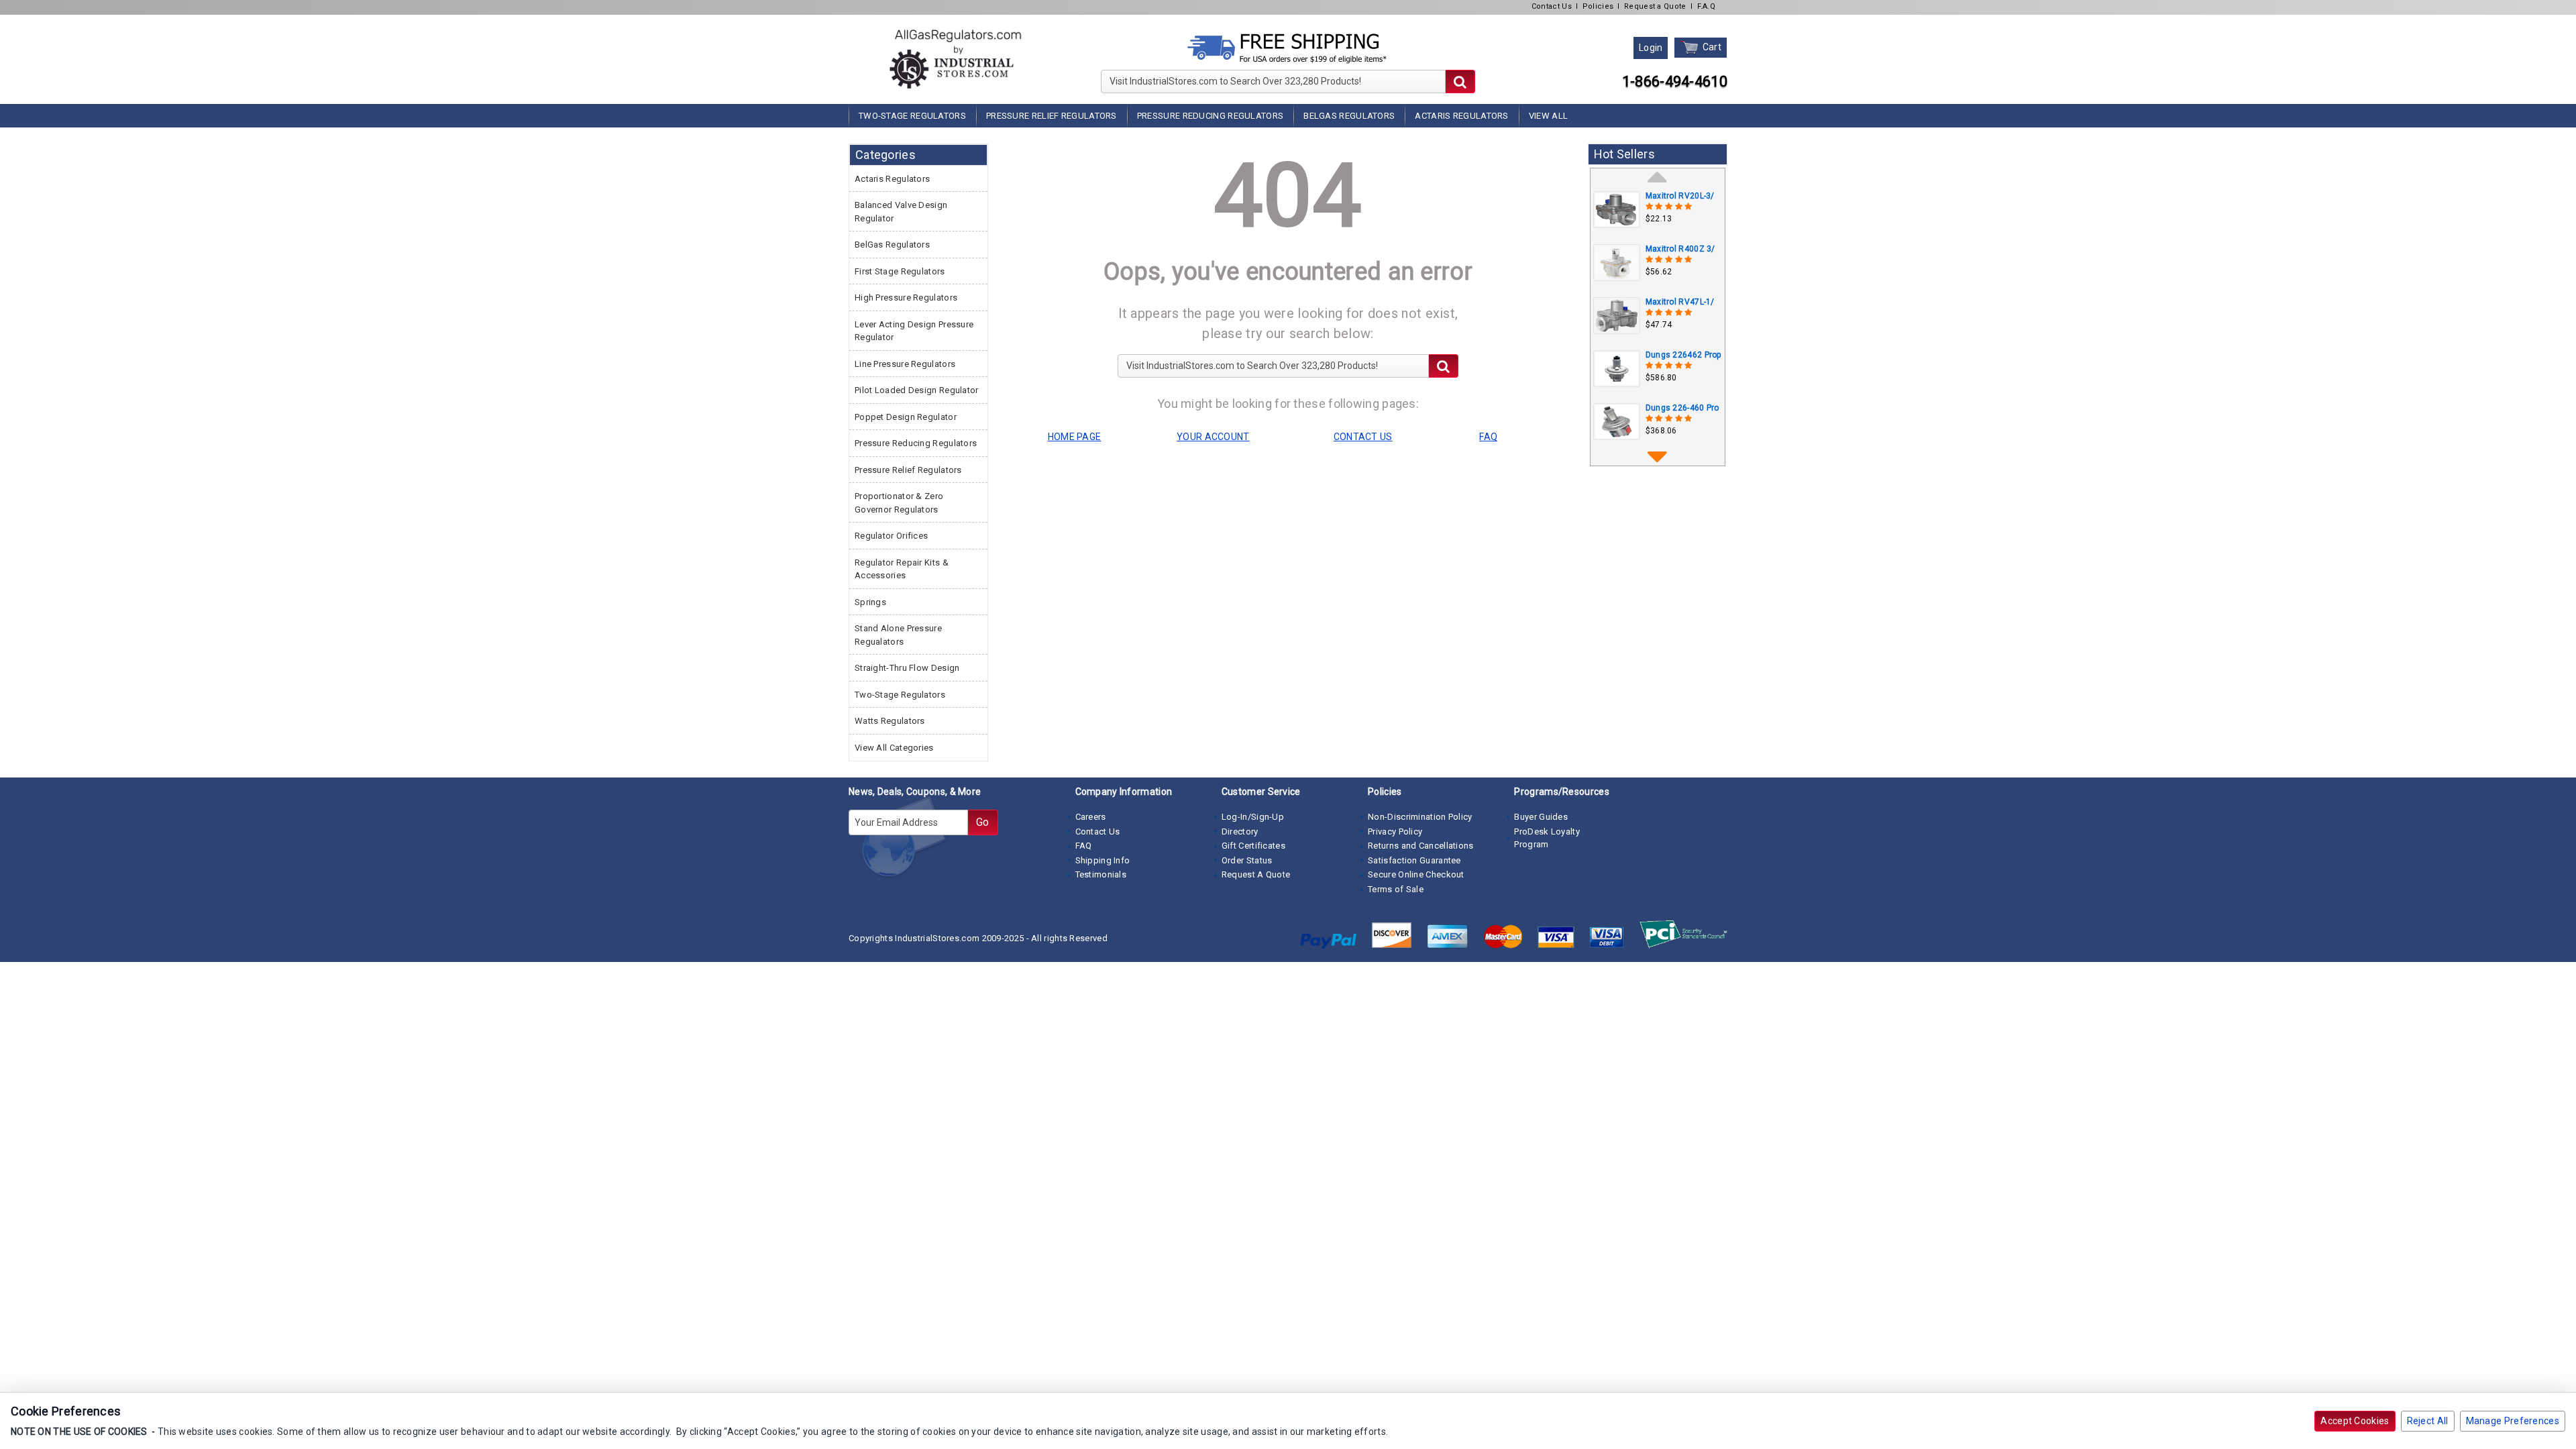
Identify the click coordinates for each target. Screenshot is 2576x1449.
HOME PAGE (1075, 437)
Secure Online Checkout (1416, 874)
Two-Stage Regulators (912, 116)
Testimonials (1101, 874)
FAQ (1084, 846)
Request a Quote (1655, 6)
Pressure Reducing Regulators (1210, 116)
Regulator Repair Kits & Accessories (902, 569)
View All (1548, 116)
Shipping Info (1103, 860)
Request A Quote (1256, 874)
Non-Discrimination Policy (1420, 817)
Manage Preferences (2513, 1421)
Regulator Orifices (891, 536)
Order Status (1247, 860)
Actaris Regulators (1461, 116)
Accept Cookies (2355, 1421)
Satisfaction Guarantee (1414, 860)
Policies (1598, 6)
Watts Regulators (890, 721)
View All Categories (894, 748)
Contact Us (1552, 6)
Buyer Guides (1541, 817)
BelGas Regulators (1349, 116)
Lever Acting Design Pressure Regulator (914, 331)
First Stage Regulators (900, 271)
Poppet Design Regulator (906, 417)
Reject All (2428, 1421)
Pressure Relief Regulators (1052, 116)
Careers (1091, 817)
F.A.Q (1707, 6)
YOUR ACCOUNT (1213, 437)
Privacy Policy (1395, 831)
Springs (870, 602)
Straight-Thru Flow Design (907, 668)
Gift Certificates (1253, 846)
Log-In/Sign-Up (1253, 817)
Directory (1240, 831)
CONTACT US (1363, 437)
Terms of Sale (1396, 889)
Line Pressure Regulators (905, 364)
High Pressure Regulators (906, 298)
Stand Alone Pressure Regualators (898, 635)
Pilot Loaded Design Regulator (917, 390)
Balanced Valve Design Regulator (901, 212)
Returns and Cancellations (1421, 846)
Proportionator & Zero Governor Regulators (899, 503)
